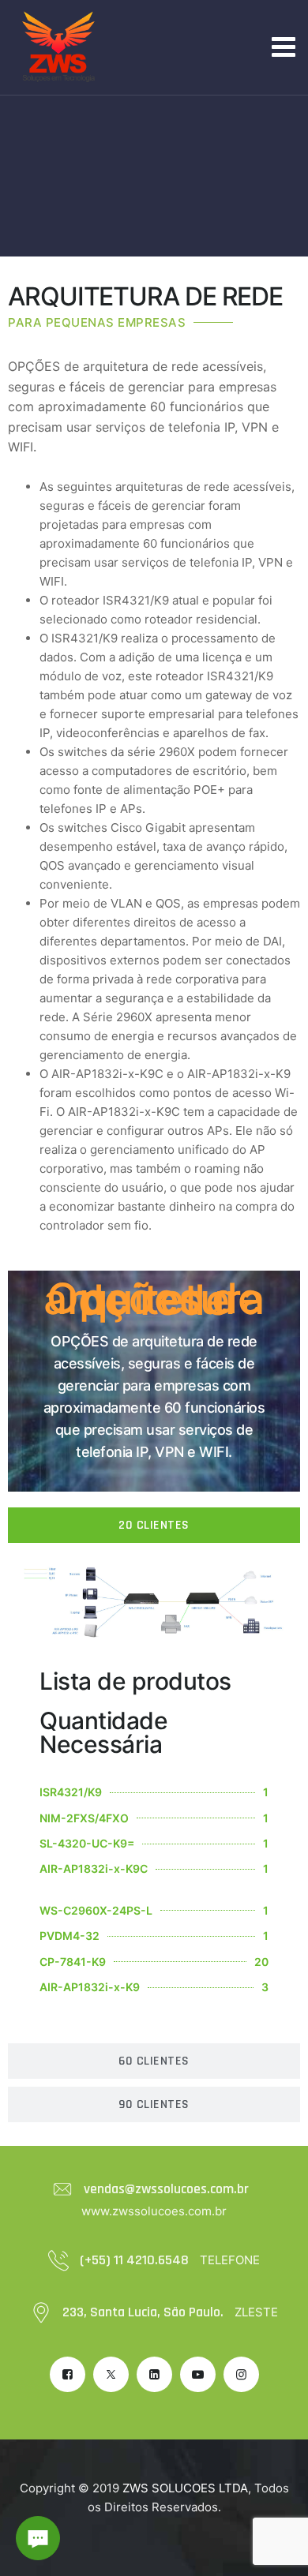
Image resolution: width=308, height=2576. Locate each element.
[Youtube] (198, 2374)
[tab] (154, 1525)
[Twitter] (111, 2374)
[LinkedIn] (154, 2374)
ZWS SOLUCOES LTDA (185, 2488)
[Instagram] (241, 2374)
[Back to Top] (274, 2550)
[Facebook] (68, 2374)
